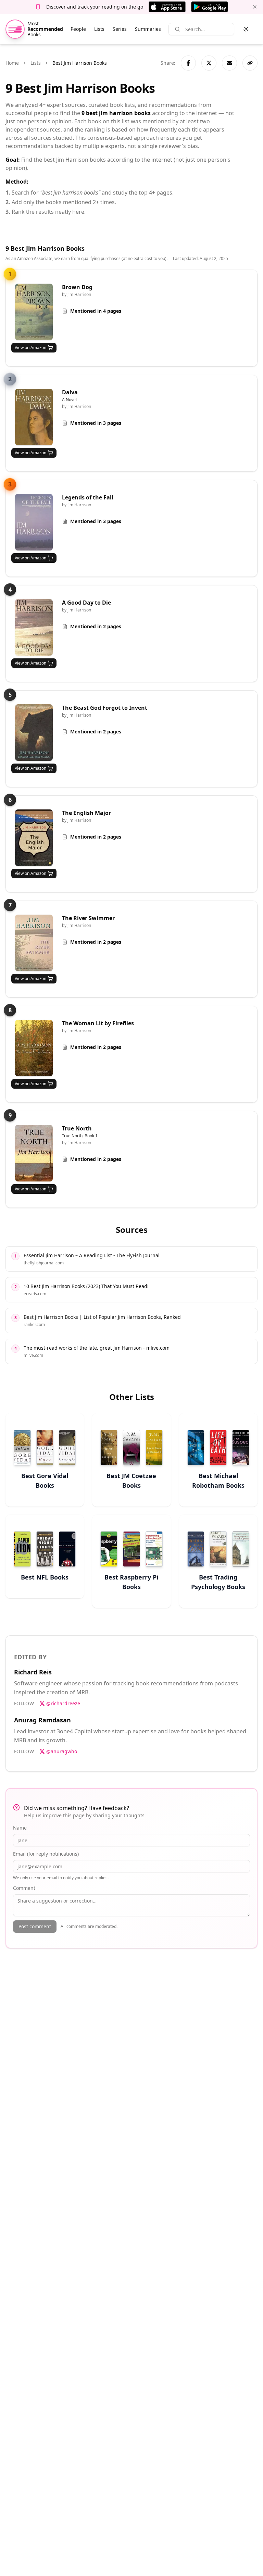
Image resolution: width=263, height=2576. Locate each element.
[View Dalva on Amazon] (34, 417)
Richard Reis (33, 1672)
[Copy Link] (250, 63)
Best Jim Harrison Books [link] (80, 63)
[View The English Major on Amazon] (34, 838)
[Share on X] (209, 63)
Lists (99, 29)
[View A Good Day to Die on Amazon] (34, 627)
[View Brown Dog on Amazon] (34, 312)
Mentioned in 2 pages (96, 626)
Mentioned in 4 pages (96, 311)
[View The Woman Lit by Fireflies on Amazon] (34, 1048)
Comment (24, 1888)
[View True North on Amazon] (34, 1153)
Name (20, 1828)
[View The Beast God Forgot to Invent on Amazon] (34, 733)
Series (120, 29)
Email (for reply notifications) (46, 1854)
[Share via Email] (229, 63)
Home (12, 63)
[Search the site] (177, 29)
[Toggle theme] (246, 29)
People (78, 29)
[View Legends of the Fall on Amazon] (34, 522)
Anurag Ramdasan (42, 1720)
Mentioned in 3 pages (96, 423)
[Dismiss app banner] (255, 7)
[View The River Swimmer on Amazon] (34, 943)
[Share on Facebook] (188, 63)
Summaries (148, 29)
